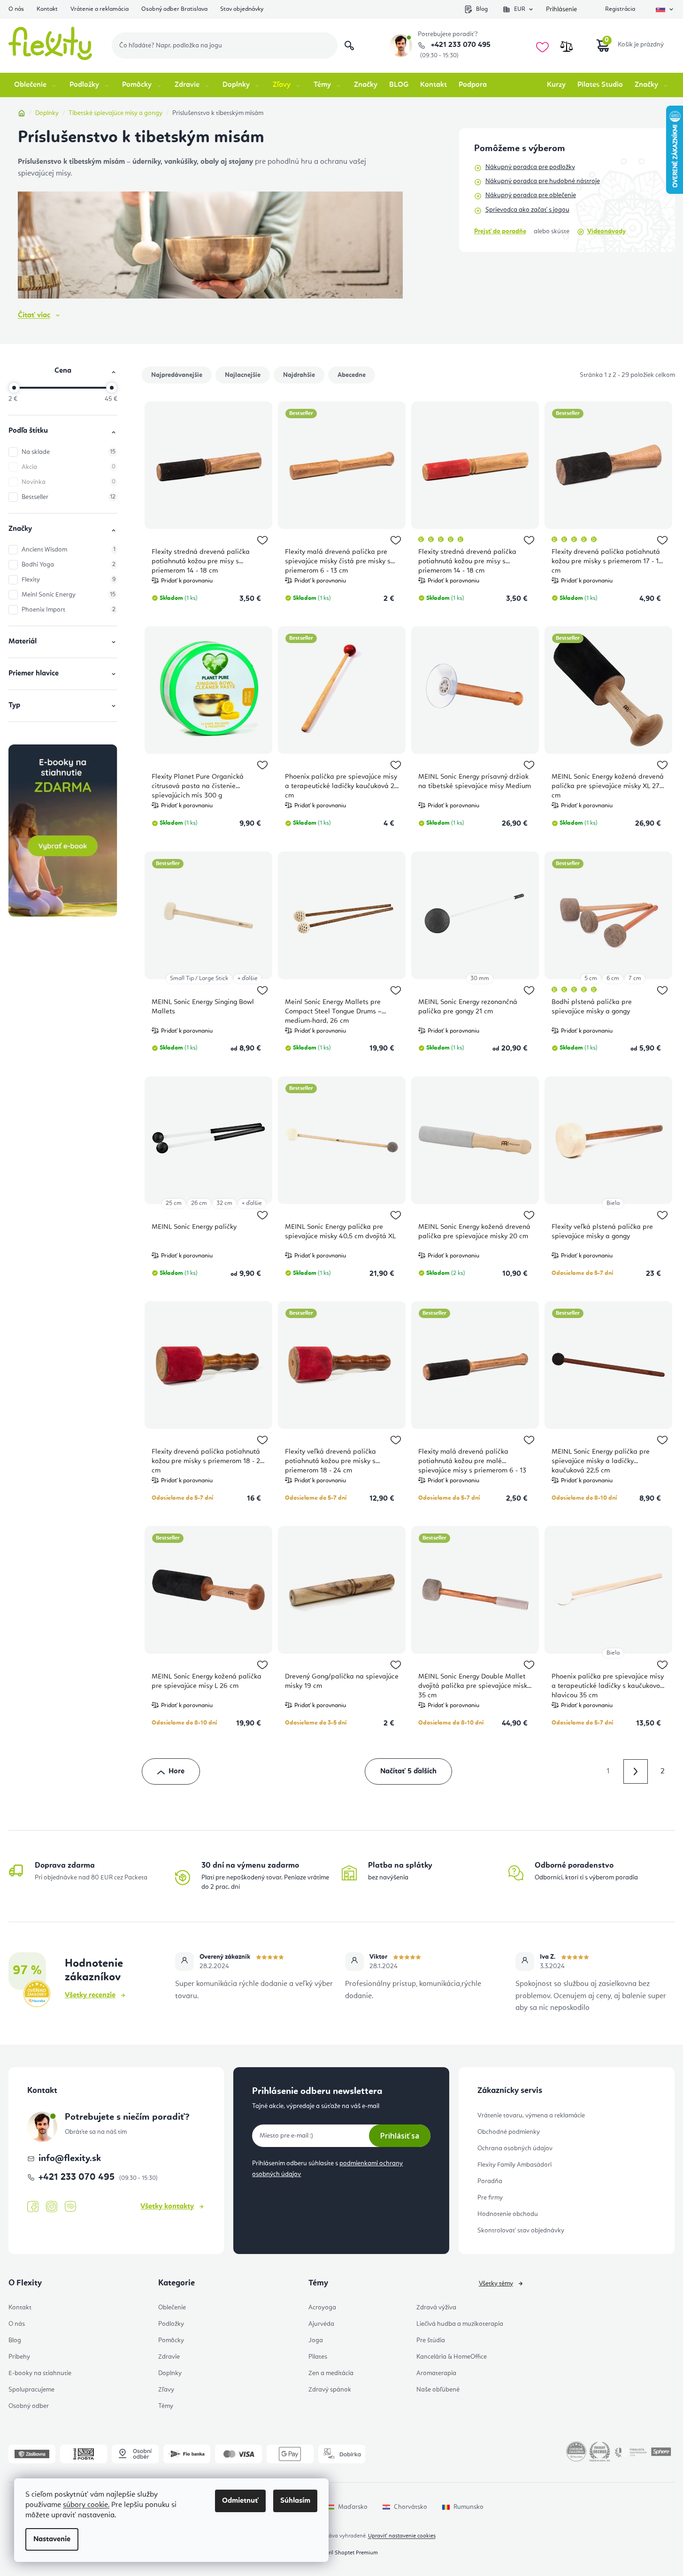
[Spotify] (70, 2207)
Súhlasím (295, 2501)
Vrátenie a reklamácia (100, 9)
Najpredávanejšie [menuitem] (177, 375)
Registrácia (620, 9)
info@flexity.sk (70, 2159)
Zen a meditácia (331, 2373)
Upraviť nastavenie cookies (402, 2536)
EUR (520, 9)
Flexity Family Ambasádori (514, 2165)
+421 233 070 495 (460, 45)
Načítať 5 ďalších (408, 1771)
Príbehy (19, 2357)
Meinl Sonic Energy (69, 595)
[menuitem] (36, 85)
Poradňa (490, 2181)
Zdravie (169, 2357)
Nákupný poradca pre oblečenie (531, 195)
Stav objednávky (242, 9)
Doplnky (170, 2373)
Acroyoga (322, 2308)
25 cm (174, 1203)
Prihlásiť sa (400, 2136)
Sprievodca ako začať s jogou (527, 210)
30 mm (480, 978)
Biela (613, 1203)
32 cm (224, 1203)
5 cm (591, 978)
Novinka (69, 482)
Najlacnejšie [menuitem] (243, 375)
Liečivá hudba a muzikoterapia (460, 2324)
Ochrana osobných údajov (515, 2148)
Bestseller (69, 497)
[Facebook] (33, 2207)
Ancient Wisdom (69, 550)
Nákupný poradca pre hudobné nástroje (543, 181)
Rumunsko (468, 2507)
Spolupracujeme (31, 2390)
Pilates (318, 2357)
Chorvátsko (411, 2507)
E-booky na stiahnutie (40, 2373)
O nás (16, 9)
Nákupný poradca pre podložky (530, 167)
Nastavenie (52, 2539)
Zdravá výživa (436, 2308)
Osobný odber (29, 2406)
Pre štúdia (431, 2340)
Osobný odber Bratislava (174, 9)
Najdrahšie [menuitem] (299, 375)
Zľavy (166, 2390)
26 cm (199, 1203)
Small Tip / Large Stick (199, 978)
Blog (482, 9)
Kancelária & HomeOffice (452, 2357)
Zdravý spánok (330, 2390)
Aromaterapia (436, 2373)
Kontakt (47, 9)
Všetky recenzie (90, 1995)
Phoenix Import (69, 610)
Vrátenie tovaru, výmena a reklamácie (531, 2116)
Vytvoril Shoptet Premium (346, 2553)
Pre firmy (490, 2198)
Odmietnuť (240, 2501)
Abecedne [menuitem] (352, 375)
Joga (316, 2340)
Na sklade (69, 452)
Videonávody (606, 231)
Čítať (34, 315)
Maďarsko (353, 2507)
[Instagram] (52, 2207)
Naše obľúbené (438, 2390)
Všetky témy (496, 2284)
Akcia (69, 467)
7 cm (635, 978)
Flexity (69, 580)
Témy (166, 2406)
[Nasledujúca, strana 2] (636, 1771)
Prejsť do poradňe (500, 231)
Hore (177, 1771)
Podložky (171, 2324)
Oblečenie (172, 2308)
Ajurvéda (321, 2324)
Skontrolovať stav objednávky (521, 2231)
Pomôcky (171, 2340)
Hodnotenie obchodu (508, 2214)
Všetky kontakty (167, 2207)
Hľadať (349, 46)
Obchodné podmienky (509, 2132)
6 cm (613, 978)
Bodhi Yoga (69, 565)
